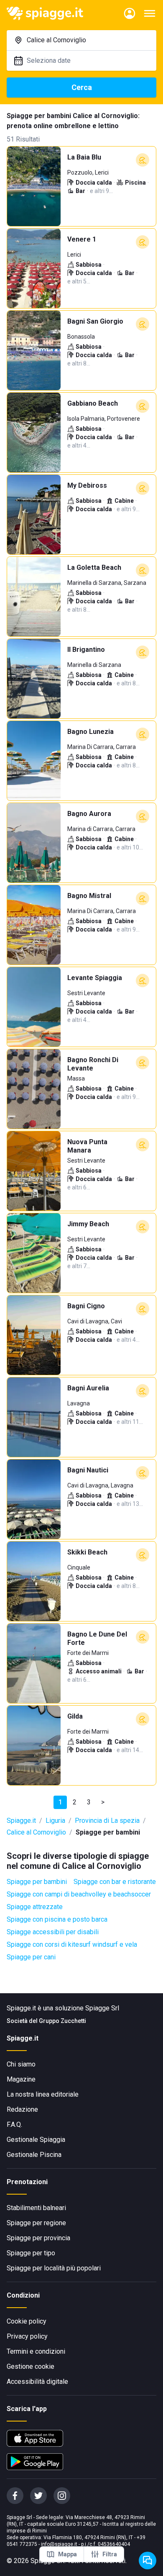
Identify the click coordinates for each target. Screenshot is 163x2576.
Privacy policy (27, 2336)
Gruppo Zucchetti (62, 2021)
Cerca (82, 87)
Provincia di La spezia (107, 1821)
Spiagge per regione (36, 2223)
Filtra (110, 2554)
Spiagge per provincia (38, 2238)
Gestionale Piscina (34, 2155)
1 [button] (60, 1802)
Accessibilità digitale (37, 2382)
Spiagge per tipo (31, 2253)
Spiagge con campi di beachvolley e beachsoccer (79, 1894)
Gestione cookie (31, 2366)
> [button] (103, 1802)
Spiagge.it (21, 1821)
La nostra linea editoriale (43, 2094)
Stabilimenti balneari (36, 2208)
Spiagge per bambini (37, 1882)
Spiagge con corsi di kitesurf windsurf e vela (72, 1944)
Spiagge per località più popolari (54, 2268)
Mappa (67, 2554)
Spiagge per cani (31, 1957)
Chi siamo (21, 2064)
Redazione (22, 2109)
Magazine (21, 2079)
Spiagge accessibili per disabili (53, 1932)
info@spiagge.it (59, 2544)
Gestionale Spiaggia (36, 2140)
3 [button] (89, 1802)
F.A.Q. (14, 2124)
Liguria (55, 1821)
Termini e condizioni (36, 2351)
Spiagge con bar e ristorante (115, 1882)
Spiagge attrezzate (35, 1907)
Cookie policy (27, 2321)
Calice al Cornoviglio (36, 1832)
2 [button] (75, 1802)
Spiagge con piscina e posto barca (57, 1919)
